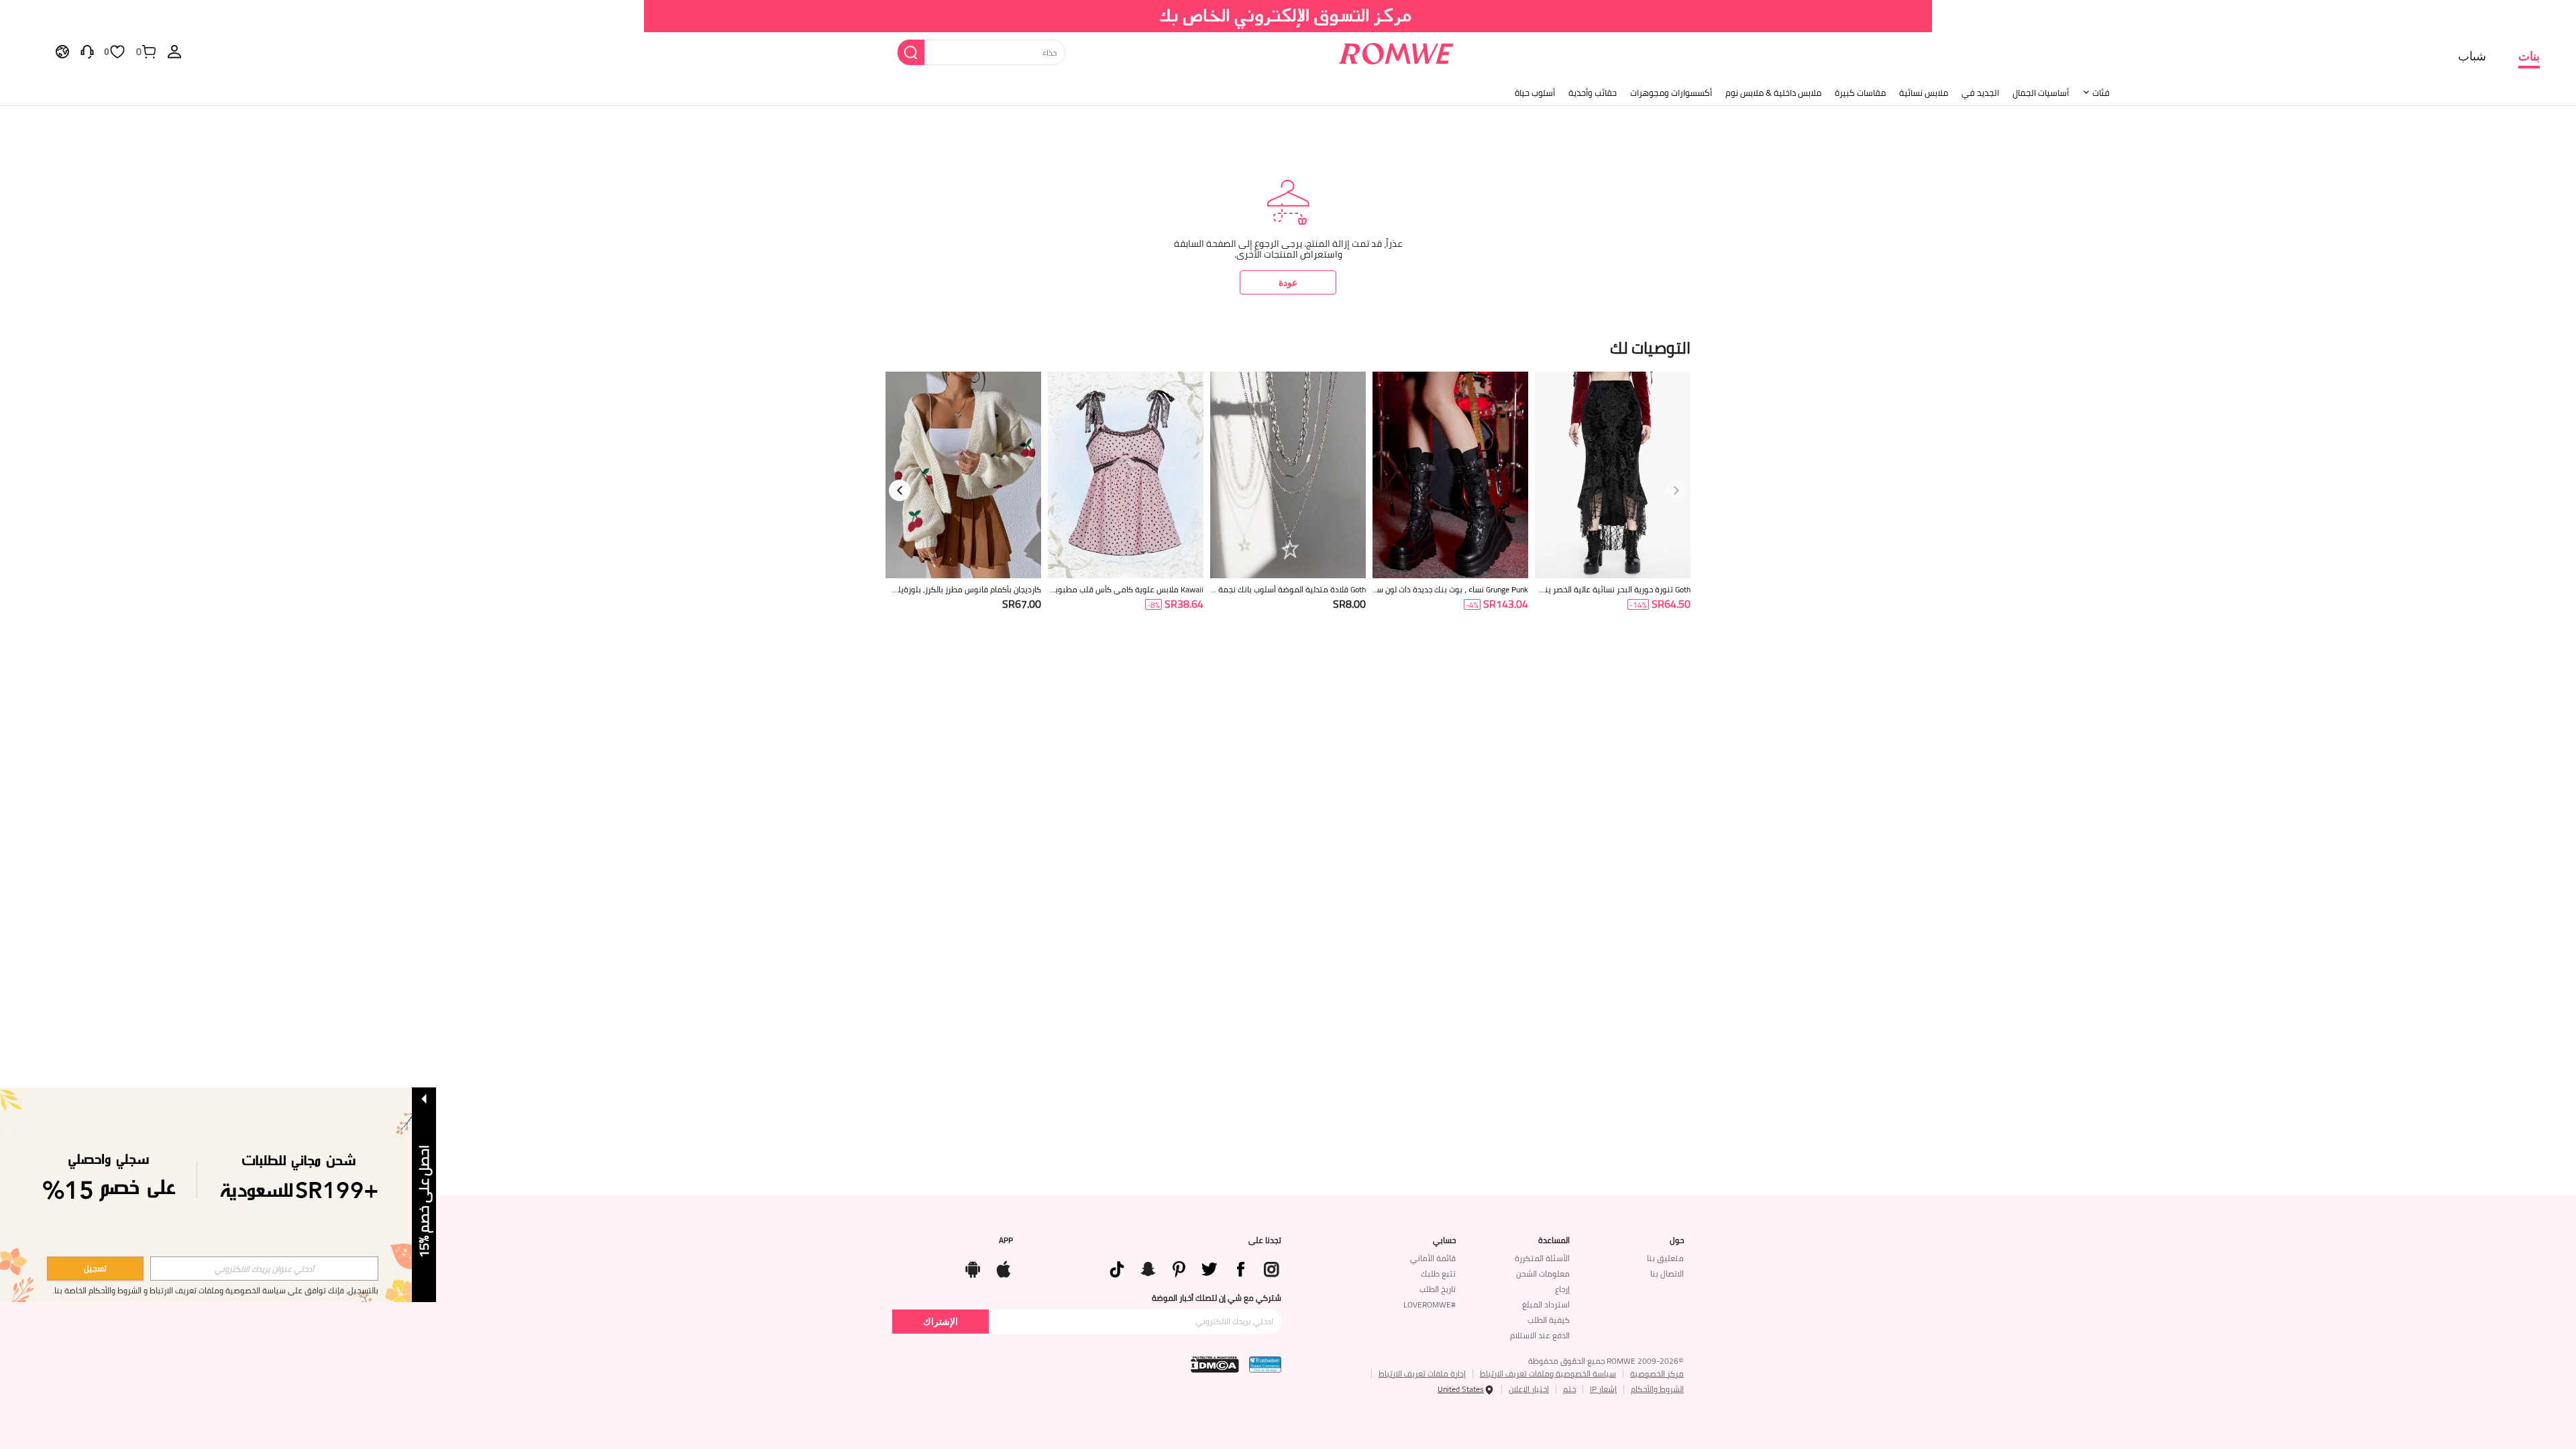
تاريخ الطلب (1438, 1289)
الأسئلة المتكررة (1542, 1258)
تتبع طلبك (1438, 1274)
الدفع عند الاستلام (1540, 1335)
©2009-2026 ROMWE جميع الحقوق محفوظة (1606, 1361)
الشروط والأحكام (1657, 1389)
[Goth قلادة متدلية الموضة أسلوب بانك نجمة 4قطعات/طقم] (1288, 475)
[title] (1288, 346)
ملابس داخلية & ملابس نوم (1773, 93)
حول (1677, 1240)
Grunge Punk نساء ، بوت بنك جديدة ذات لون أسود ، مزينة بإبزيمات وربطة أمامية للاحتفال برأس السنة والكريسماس (1451, 590)
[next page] (900, 490)
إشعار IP (1603, 1389)
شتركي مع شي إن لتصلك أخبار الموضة (1217, 1298)
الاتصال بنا (1667, 1274)
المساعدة (1554, 1240)
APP (1006, 1240)
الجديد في (1980, 93)
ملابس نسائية (1924, 93)
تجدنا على (1265, 1240)
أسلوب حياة (1535, 93)
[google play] (973, 1267)
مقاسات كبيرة (1860, 93)
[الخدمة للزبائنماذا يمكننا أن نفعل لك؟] (87, 51)
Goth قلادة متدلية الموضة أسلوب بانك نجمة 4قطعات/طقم (1289, 590)
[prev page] (1676, 490)
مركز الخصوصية (1657, 1374)
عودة (1288, 282)
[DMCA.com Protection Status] (1215, 1364)
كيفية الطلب (1549, 1320)
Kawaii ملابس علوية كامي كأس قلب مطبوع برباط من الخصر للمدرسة (1126, 590)
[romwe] (1396, 51)
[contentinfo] (1671, 604)
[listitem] (1613, 508)
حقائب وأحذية (1593, 93)
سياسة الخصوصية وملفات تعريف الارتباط (1548, 1374)
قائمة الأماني (1433, 1258)
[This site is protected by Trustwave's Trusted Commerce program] (1265, 1364)
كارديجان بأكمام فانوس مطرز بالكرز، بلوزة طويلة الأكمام (963, 590)
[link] (1288, 16)
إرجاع (1562, 1289)
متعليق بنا (1665, 1258)
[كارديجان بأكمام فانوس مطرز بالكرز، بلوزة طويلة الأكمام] (963, 475)
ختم (1569, 1389)
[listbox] (174, 51)
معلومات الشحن (1543, 1274)
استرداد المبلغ (1546, 1304)
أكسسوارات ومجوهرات (1671, 93)
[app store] (1004, 1267)
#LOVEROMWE (1430, 1304)
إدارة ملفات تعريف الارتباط (1422, 1374)
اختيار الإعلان (1529, 1389)
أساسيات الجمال (2041, 93)
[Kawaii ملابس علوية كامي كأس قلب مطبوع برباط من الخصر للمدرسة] (1126, 475)
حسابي (1444, 1240)
